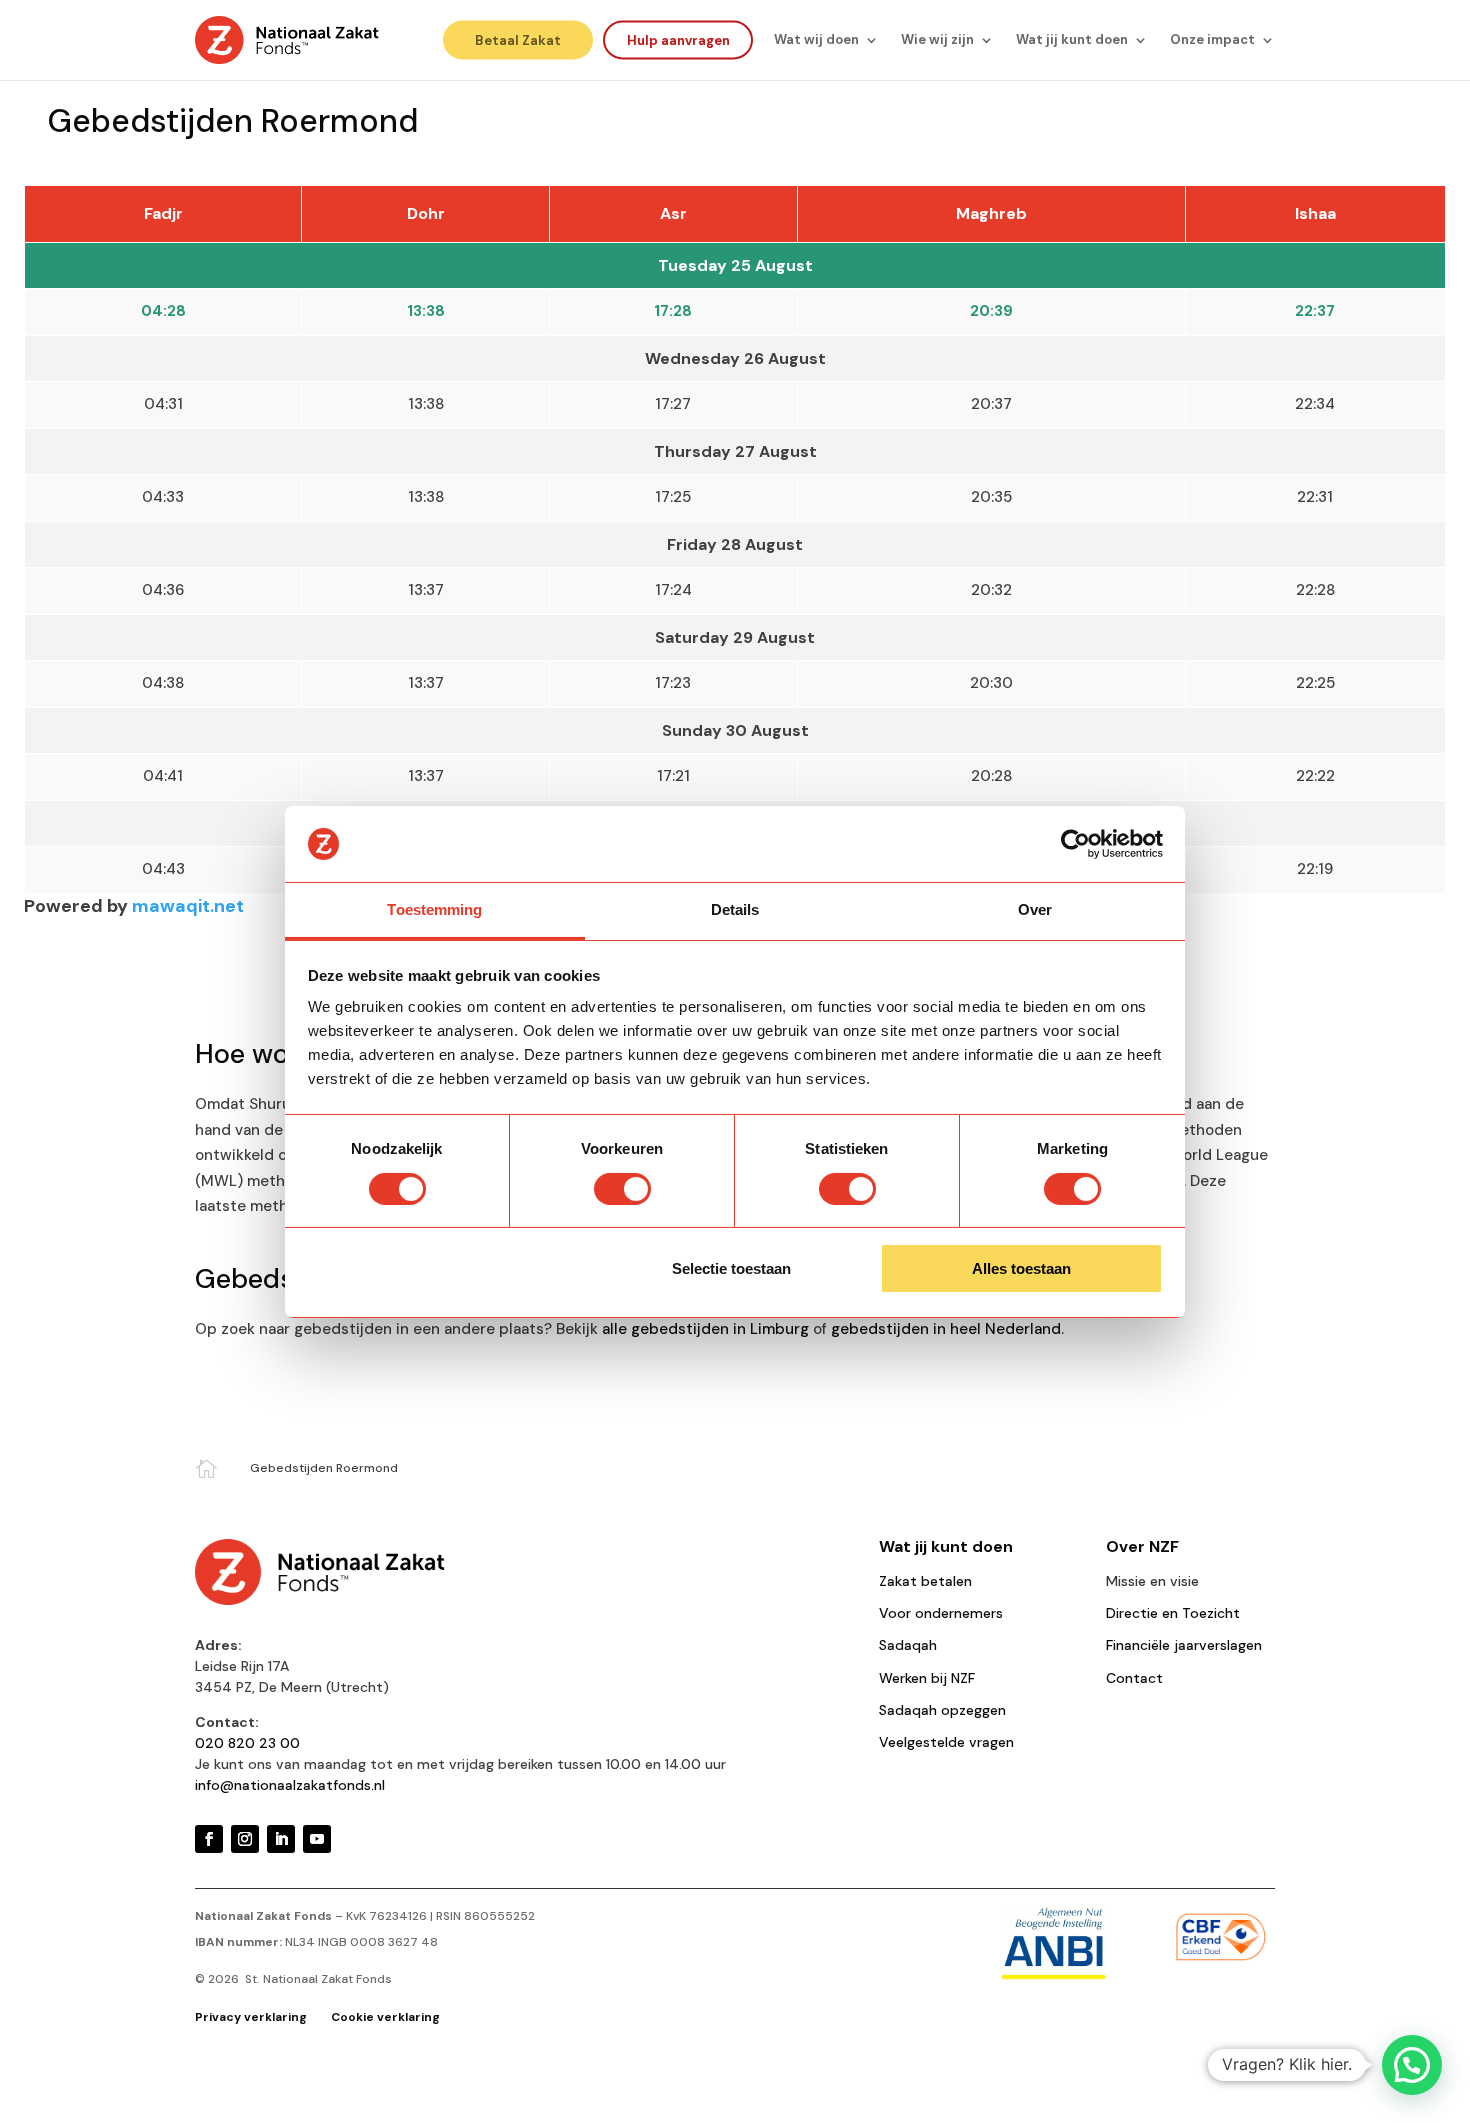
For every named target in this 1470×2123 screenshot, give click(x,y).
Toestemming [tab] (434, 909)
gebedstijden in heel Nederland (946, 1329)
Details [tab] (735, 909)
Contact (1134, 1678)
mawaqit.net (188, 906)
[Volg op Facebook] (209, 1839)
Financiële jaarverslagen (1184, 1645)
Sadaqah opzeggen (942, 1710)
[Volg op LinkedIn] (281, 1839)
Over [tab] (1035, 909)
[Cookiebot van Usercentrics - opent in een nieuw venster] (1075, 844)
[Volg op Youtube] (317, 1839)
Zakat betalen (925, 1581)
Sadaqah (908, 1645)
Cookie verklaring (385, 2017)
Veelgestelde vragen (946, 1742)
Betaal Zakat (518, 39)
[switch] (622, 1189)
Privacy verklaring (252, 2017)
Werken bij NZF (927, 1678)
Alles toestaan (1021, 1268)
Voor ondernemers (941, 1613)
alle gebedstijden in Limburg (705, 1329)
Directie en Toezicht (1173, 1613)
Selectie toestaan (731, 1268)
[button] (1412, 2065)
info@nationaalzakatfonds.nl (290, 1785)
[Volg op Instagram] (245, 1839)
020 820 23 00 (247, 1743)
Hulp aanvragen (678, 39)
